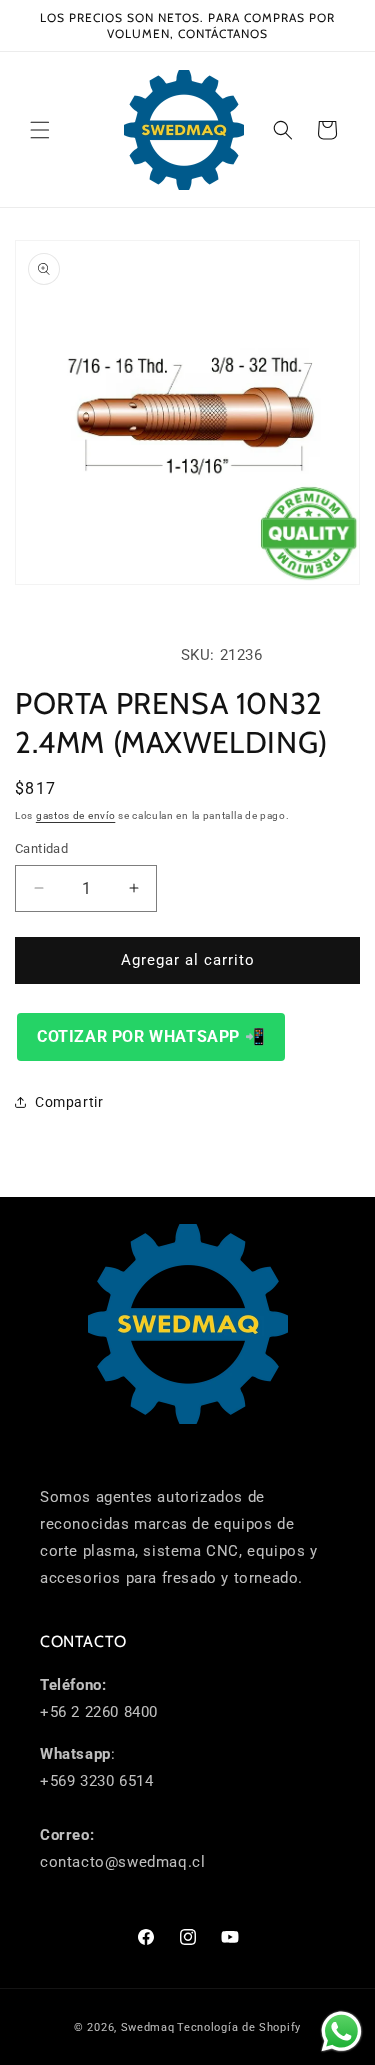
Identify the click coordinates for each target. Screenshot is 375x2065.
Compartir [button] (69, 1102)
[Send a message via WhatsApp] (341, 2031)
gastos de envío (76, 815)
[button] (40, 130)
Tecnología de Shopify (239, 2027)
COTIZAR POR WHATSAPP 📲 (151, 1036)
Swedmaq (148, 2027)
